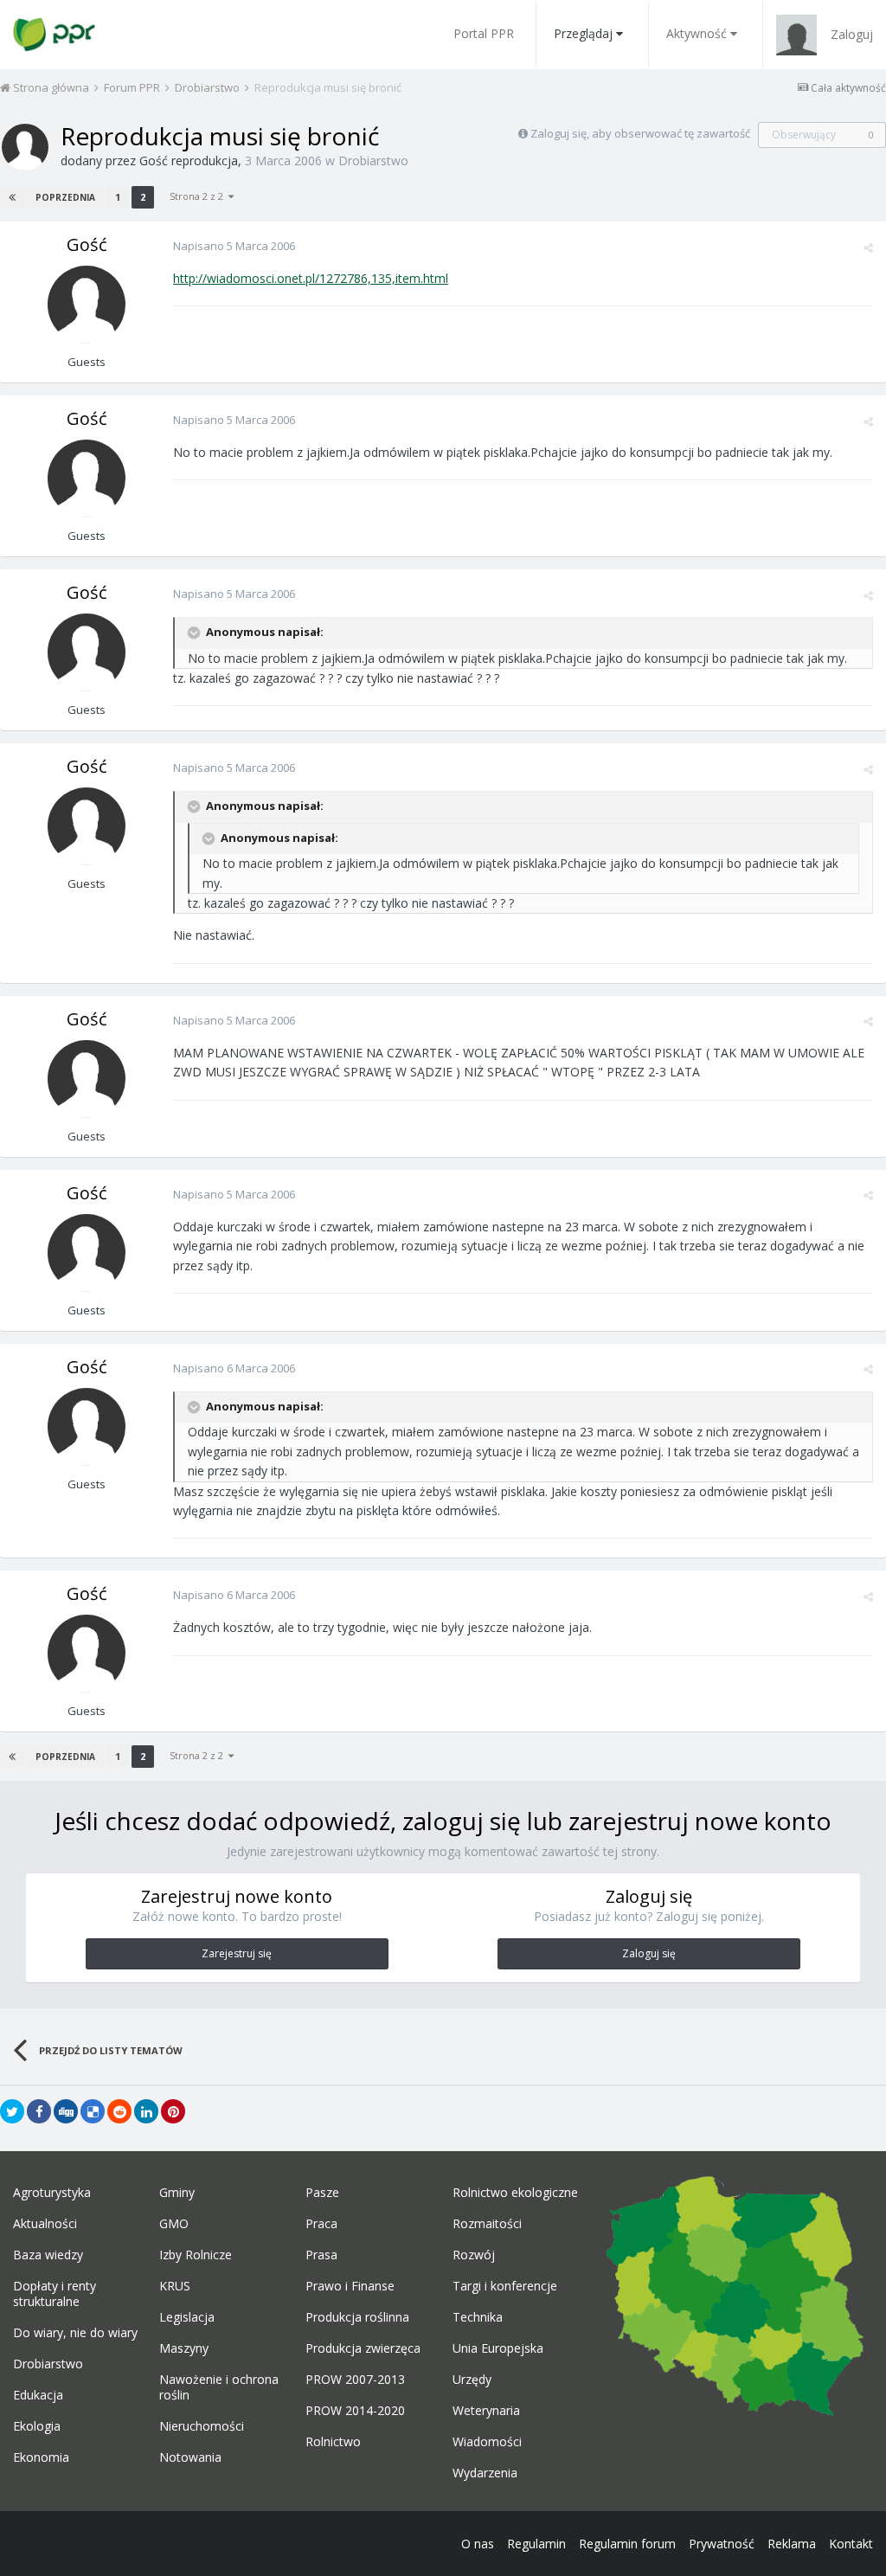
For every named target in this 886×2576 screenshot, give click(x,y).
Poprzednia (65, 197)
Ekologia (37, 2426)
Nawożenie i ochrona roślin (219, 2387)
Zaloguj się (649, 1953)
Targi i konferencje (505, 2286)
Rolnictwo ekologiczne (515, 2193)
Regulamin (536, 2544)
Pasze (322, 2193)
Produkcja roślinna (357, 2317)
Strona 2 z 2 (199, 196)
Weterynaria (486, 2411)
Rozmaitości (487, 2224)
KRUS (175, 2286)
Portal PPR (484, 33)
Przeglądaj (583, 33)
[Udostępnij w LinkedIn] (146, 2111)
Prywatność (722, 2544)
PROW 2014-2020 (355, 2411)
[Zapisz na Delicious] (93, 2111)
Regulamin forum (627, 2544)
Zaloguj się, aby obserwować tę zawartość (640, 133)
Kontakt (851, 2544)
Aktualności (45, 2224)
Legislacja (187, 2317)
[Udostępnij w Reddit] (119, 2111)
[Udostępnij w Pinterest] (173, 2111)
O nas (478, 2544)
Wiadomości (487, 2442)
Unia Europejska (498, 2348)
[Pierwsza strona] (12, 197)
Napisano (234, 246)
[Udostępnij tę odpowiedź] (868, 247)
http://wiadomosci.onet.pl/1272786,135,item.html (311, 278)
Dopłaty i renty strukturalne (55, 2294)
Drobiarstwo (373, 161)
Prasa (321, 2255)
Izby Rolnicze (196, 2255)
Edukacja (38, 2395)
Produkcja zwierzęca (363, 2348)
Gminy (177, 2193)
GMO (174, 2224)
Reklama (792, 2544)
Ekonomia (41, 2457)
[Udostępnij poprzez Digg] (66, 2111)
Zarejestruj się (237, 1953)
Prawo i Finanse (350, 2286)
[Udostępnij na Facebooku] (39, 2111)
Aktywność (697, 33)
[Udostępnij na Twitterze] (12, 2111)
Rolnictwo (333, 2442)
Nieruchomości (202, 2426)
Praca (321, 2224)
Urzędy (472, 2380)
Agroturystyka (52, 2193)
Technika (478, 2317)
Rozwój (474, 2255)
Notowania (190, 2457)
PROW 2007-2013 (355, 2380)
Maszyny (184, 2348)
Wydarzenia (485, 2473)
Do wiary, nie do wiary (75, 2333)
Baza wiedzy (48, 2255)
